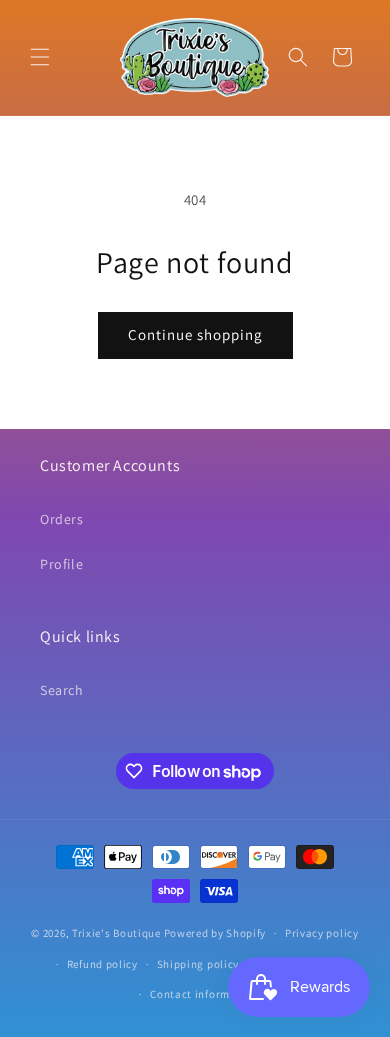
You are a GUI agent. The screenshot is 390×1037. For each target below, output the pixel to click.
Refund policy (102, 964)
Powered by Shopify (215, 933)
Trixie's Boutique (116, 933)
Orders (62, 519)
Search (62, 690)
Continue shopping (195, 334)
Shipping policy (198, 964)
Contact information (204, 994)
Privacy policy (322, 933)
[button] (40, 57)
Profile (61, 564)
